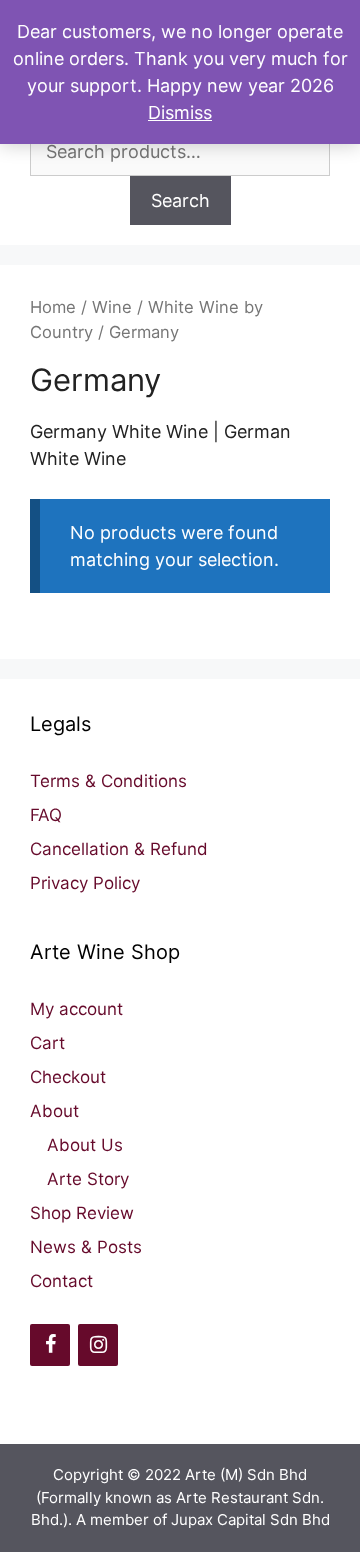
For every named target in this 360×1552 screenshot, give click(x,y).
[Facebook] (50, 1345)
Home (53, 307)
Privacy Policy (85, 883)
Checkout (68, 1077)
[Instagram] (98, 1345)
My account (76, 1009)
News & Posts (86, 1247)
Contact (61, 1281)
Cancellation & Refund (119, 849)
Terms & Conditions (108, 781)
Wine (112, 307)
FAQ (46, 815)
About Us (85, 1145)
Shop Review (82, 1213)
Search (180, 200)
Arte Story (88, 1179)
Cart (47, 1043)
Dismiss (180, 112)
